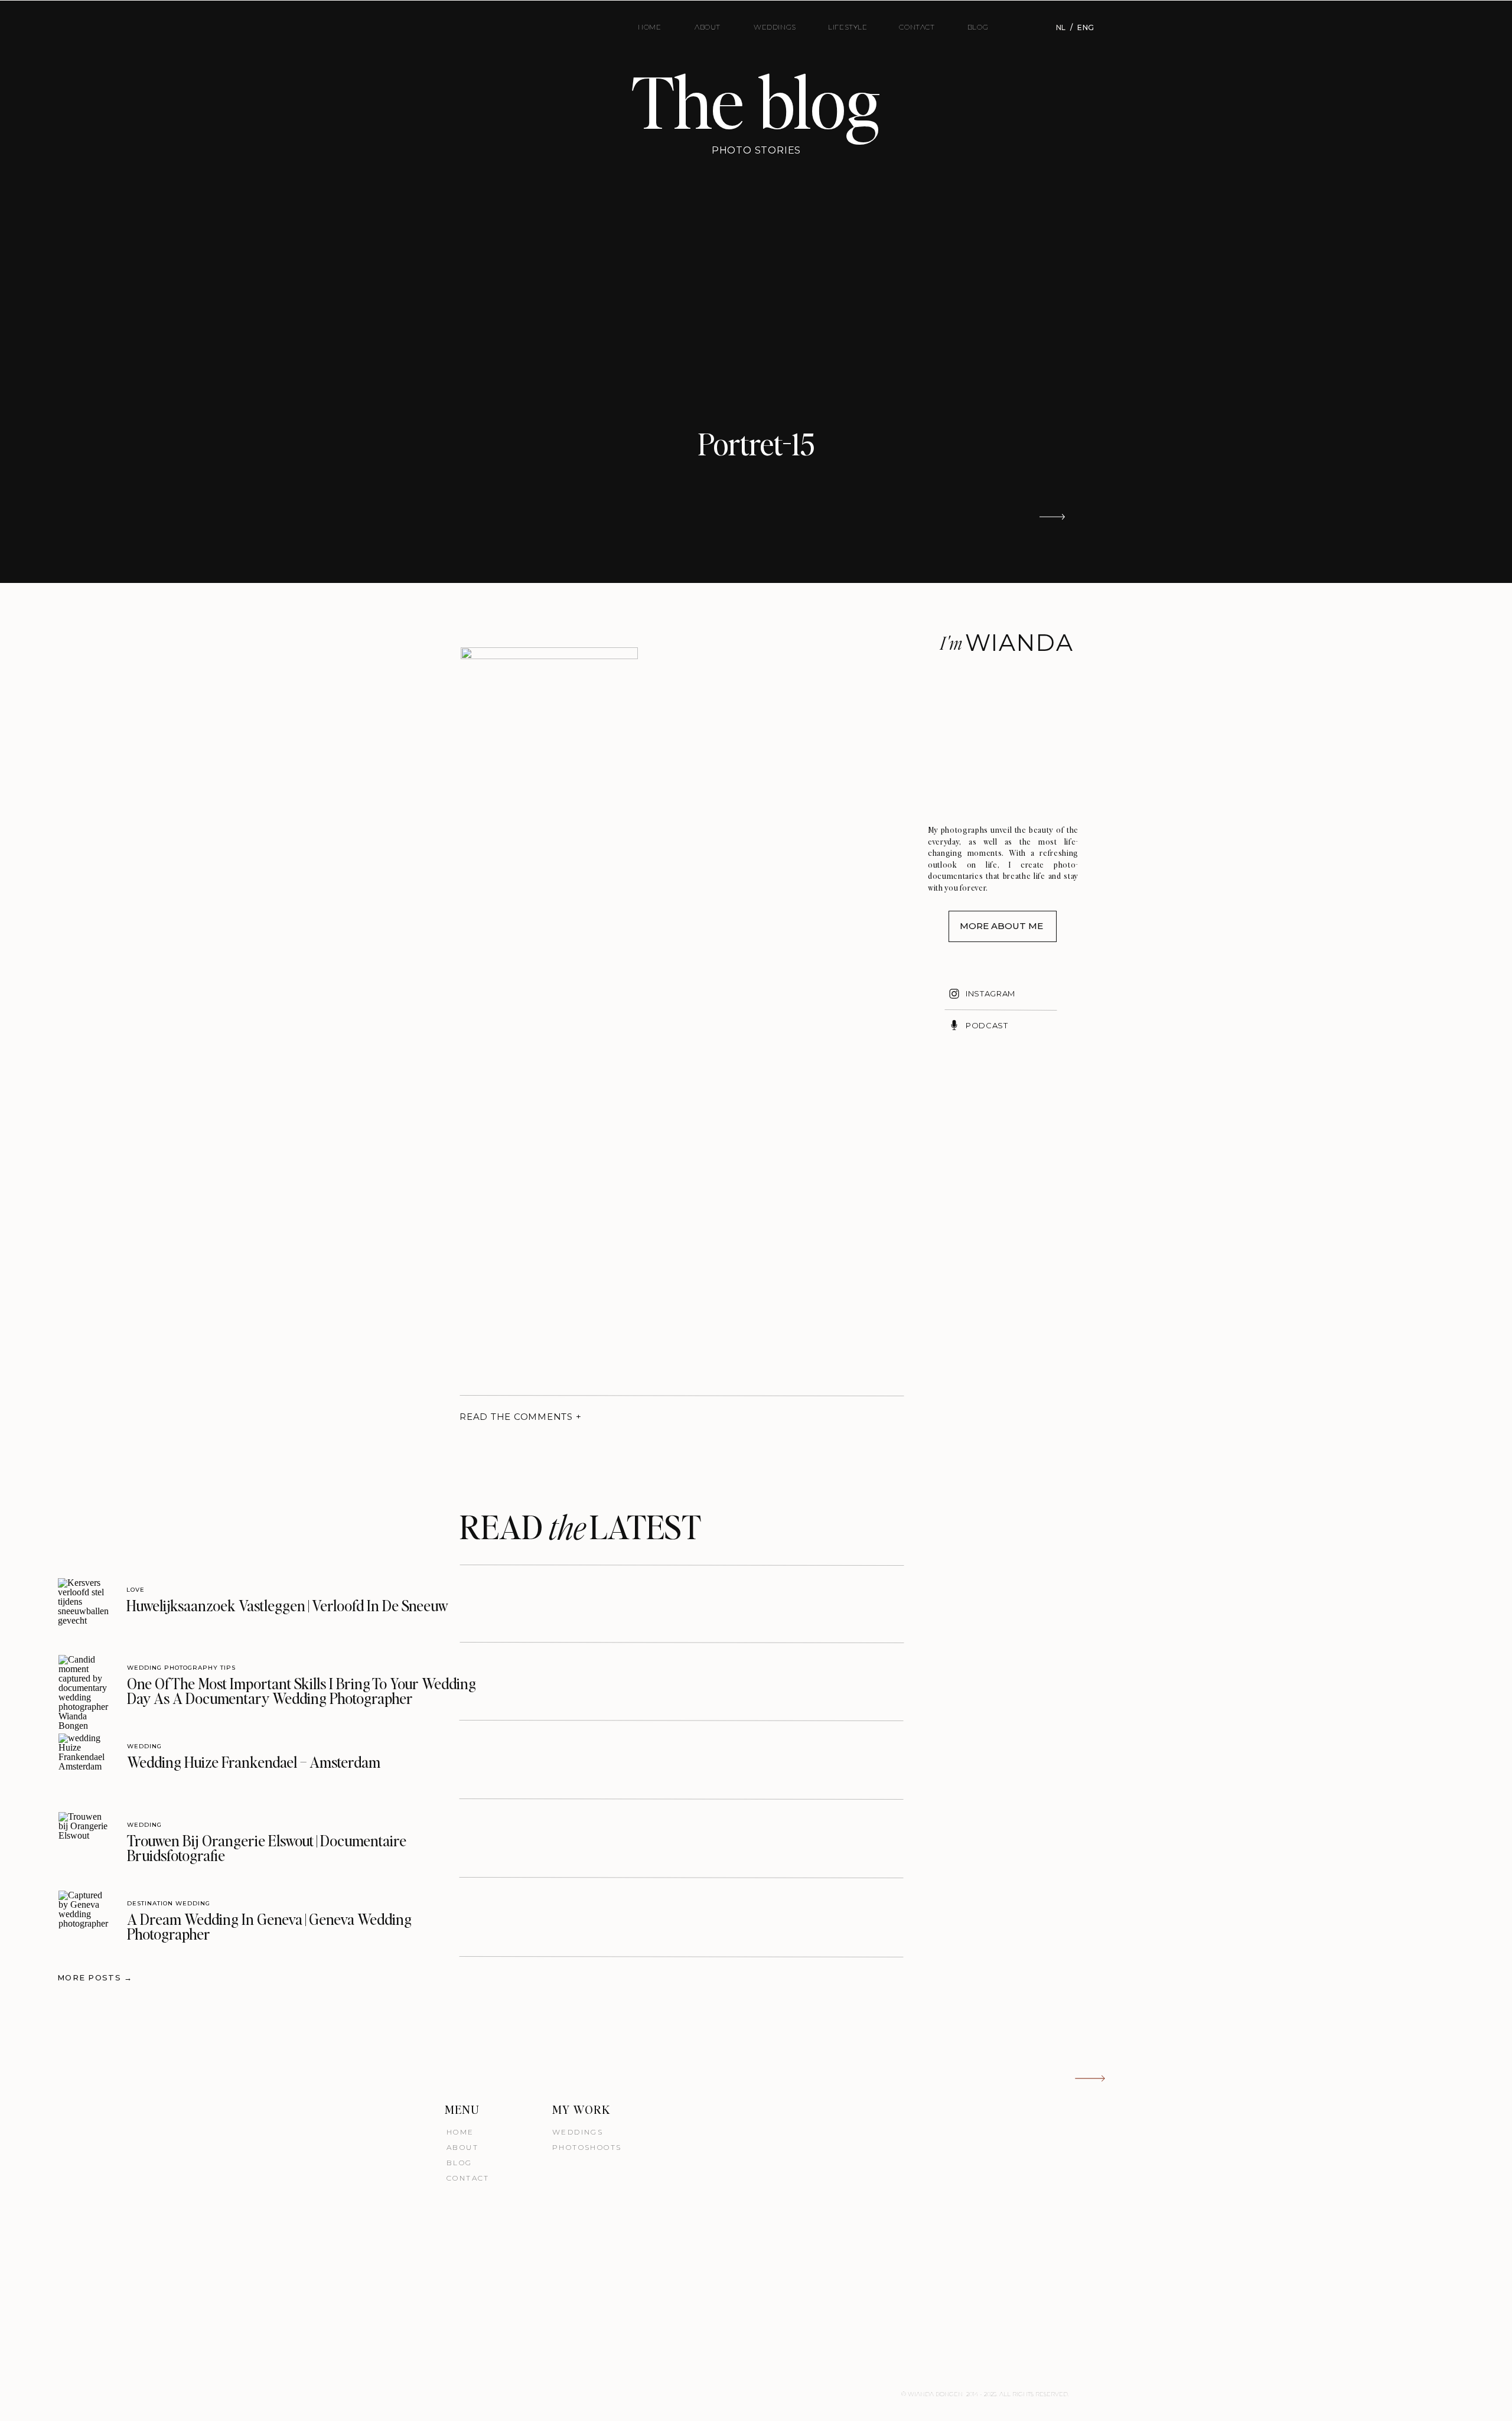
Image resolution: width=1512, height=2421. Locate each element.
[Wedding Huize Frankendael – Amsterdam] (84, 1759)
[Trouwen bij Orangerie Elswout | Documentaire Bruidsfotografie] (84, 1838)
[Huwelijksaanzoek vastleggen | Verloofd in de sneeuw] (84, 1604)
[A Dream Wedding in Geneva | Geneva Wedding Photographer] (84, 1916)
